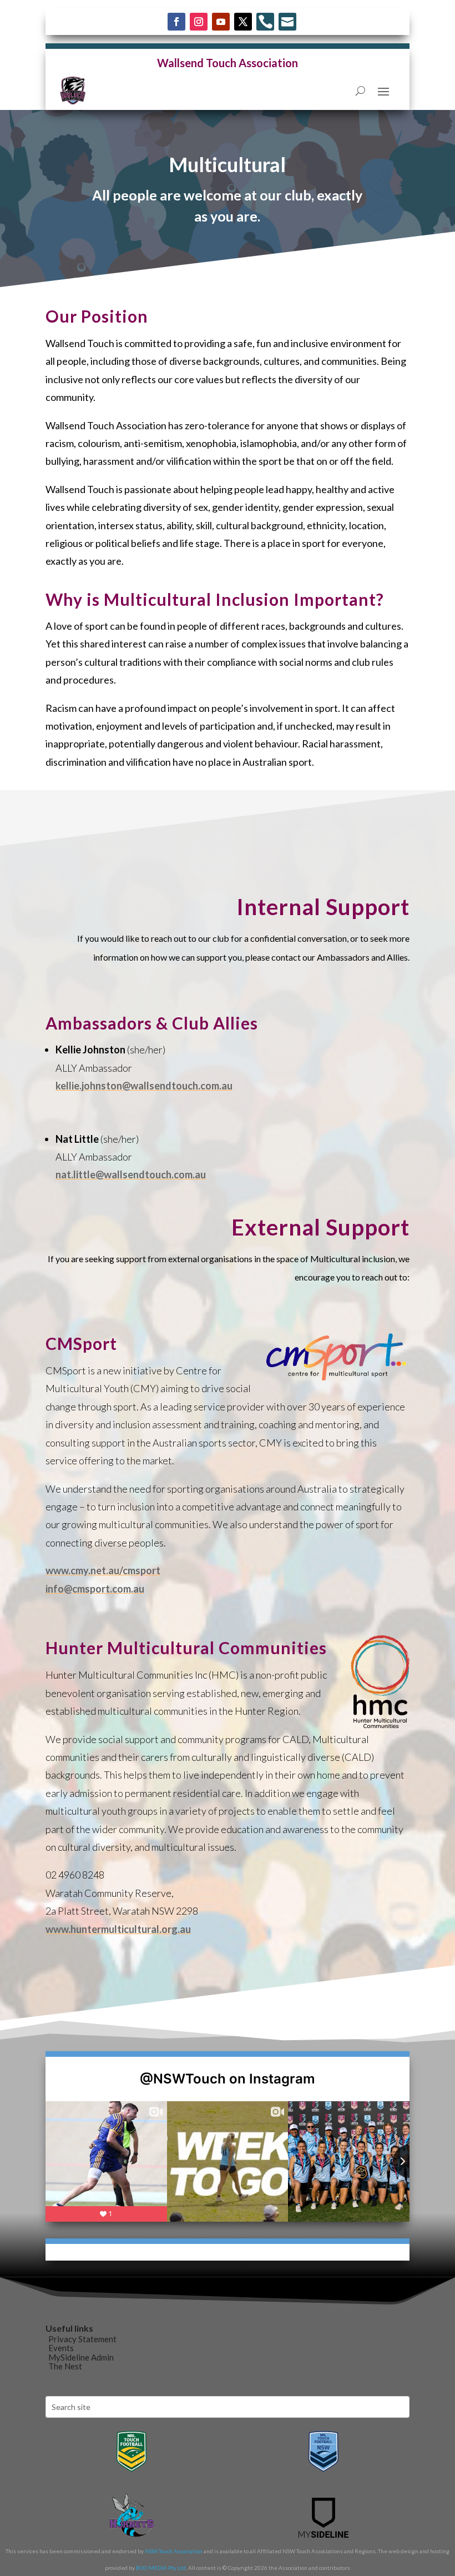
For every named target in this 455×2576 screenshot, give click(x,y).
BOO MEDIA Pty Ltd (161, 2568)
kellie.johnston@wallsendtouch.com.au (144, 1086)
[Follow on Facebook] (176, 22)
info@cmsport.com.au (95, 1589)
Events (61, 2348)
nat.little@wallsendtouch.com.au (131, 1174)
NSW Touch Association (174, 2551)
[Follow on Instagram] (199, 22)
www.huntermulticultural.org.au (118, 1929)
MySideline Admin (81, 2357)
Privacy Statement (82, 2339)
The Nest (65, 2366)
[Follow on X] (243, 22)
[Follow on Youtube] (221, 22)
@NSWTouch (183, 2079)
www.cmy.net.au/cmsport (103, 1570)
